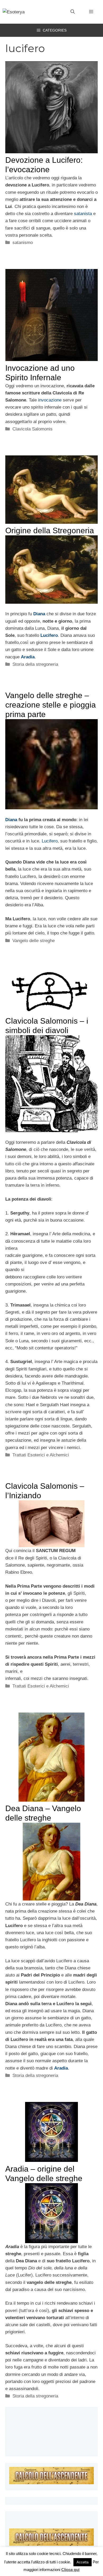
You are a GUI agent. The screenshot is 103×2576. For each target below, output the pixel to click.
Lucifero (49, 635)
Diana (39, 614)
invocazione (50, 400)
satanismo (23, 243)
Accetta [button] (83, 2562)
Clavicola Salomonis (32, 429)
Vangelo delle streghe (34, 941)
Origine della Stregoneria (50, 530)
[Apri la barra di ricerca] (73, 12)
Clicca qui (70, 2570)
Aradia (28, 657)
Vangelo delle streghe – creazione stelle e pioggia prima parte (51, 705)
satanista (84, 214)
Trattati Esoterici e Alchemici (41, 1455)
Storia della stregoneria (35, 664)
